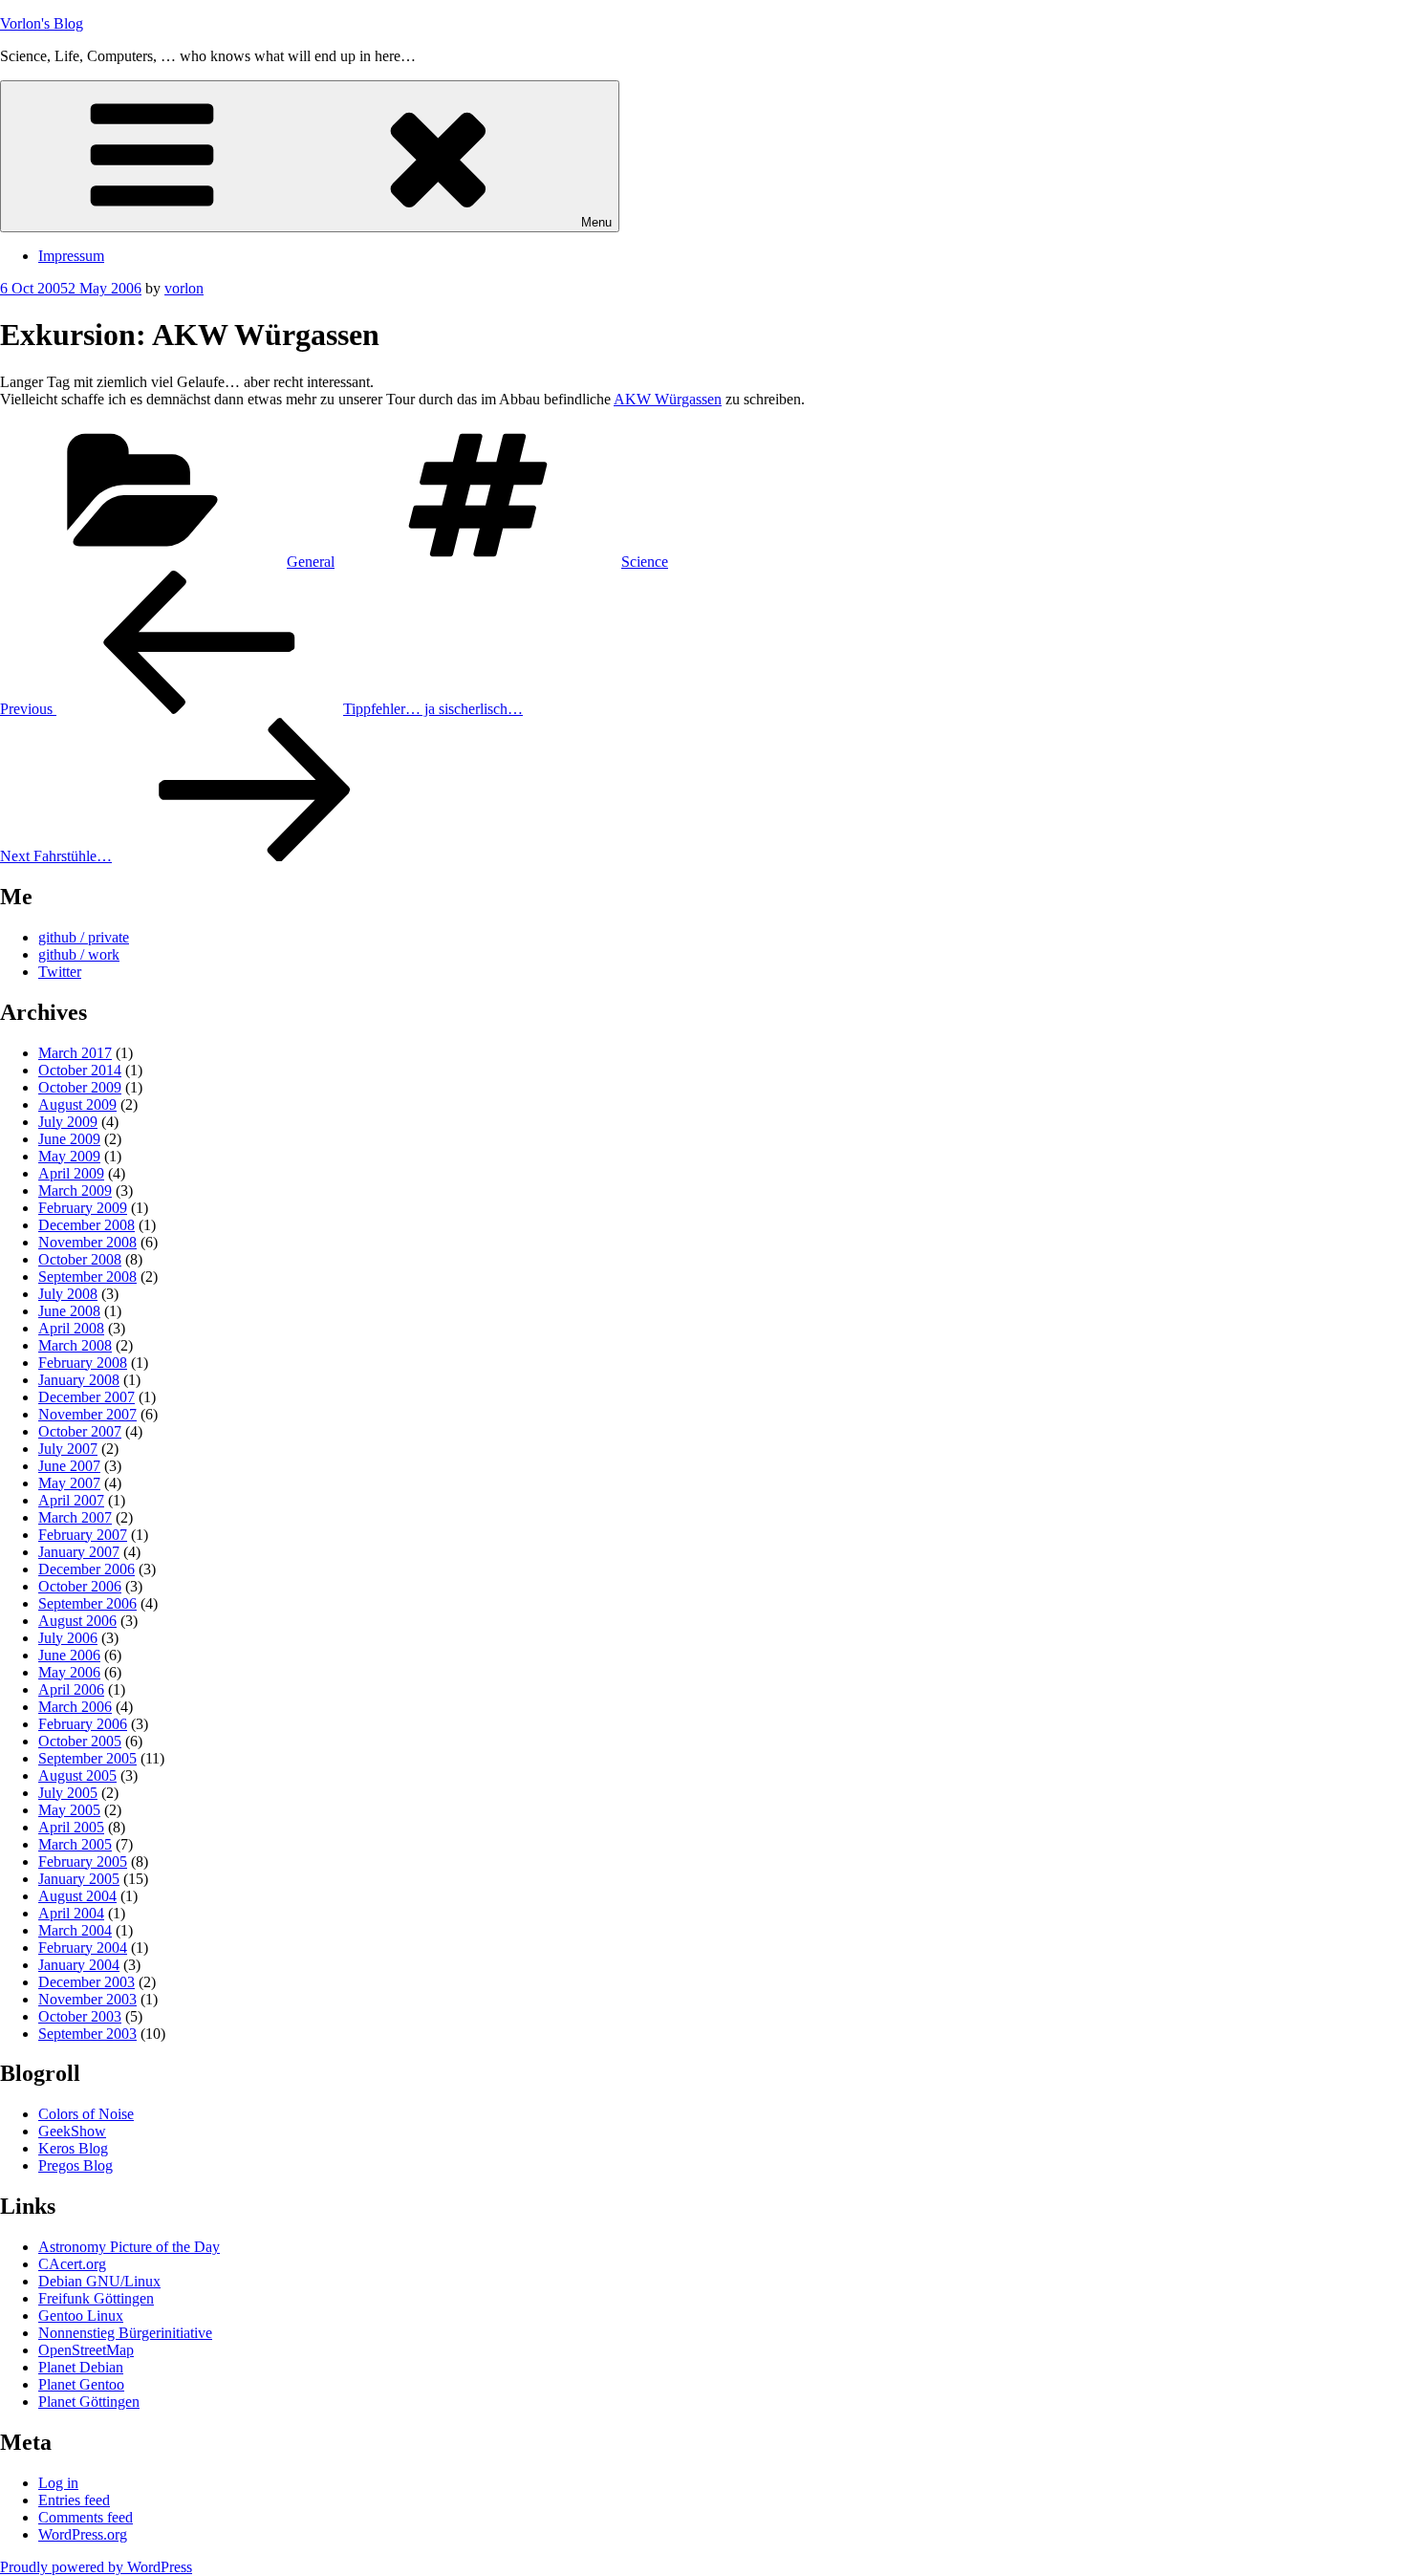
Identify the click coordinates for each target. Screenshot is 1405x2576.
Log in (58, 2483)
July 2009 (68, 1122)
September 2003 (87, 2034)
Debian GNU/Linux (99, 2281)
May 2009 (69, 1156)
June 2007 (69, 1466)
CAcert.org (72, 2264)
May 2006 (69, 1672)
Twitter (60, 972)
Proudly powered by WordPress (96, 2567)
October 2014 (80, 1070)
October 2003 (80, 2016)
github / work (79, 954)
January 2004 (79, 1965)
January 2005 (79, 1879)
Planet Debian (81, 2367)
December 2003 (86, 1982)
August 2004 (77, 1896)
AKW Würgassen (668, 399)
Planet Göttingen (89, 2402)
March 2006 (75, 1707)
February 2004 (83, 1948)
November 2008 (87, 1242)
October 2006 (80, 1586)
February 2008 (83, 1363)
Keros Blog (73, 2148)
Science (645, 562)
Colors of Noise (86, 2114)
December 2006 (86, 1569)
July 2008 (68, 1294)
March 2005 (75, 1844)
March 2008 (75, 1345)
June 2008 (69, 1311)
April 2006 (71, 1689)
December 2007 (86, 1397)
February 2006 (83, 1724)
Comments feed (86, 2517)
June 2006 (69, 1655)
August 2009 (77, 1104)
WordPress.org (83, 2534)
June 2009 (69, 1139)
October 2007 (80, 1431)
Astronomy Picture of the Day (129, 2247)
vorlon (184, 288)
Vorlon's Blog (42, 23)
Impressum (71, 256)
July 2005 (68, 1793)
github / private (84, 937)
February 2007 (83, 1535)
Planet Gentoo (81, 2384)
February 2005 (83, 1862)
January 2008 (79, 1380)
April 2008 (71, 1328)
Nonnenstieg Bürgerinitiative (125, 2333)
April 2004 (71, 1913)
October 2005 (80, 1741)
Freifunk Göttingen (96, 2298)
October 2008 (80, 1259)
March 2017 (75, 1053)
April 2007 (71, 1500)
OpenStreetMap (86, 2350)
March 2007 (75, 1517)
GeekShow (72, 2131)
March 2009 (75, 1191)
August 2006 (77, 1621)
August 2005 (77, 1775)
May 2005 (69, 1810)
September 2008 (87, 1277)
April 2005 (71, 1827)
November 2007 (87, 1414)
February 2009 (83, 1208)
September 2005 (87, 1758)
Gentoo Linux (81, 2316)
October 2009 (80, 1087)
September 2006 (87, 1603)
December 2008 (86, 1225)
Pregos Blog (76, 2165)
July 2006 (68, 1638)
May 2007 (69, 1483)
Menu (596, 222)
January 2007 (79, 1552)
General (311, 562)
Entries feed (74, 2500)
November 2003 (87, 1999)
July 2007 (68, 1449)
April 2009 (71, 1173)
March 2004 (75, 1930)
